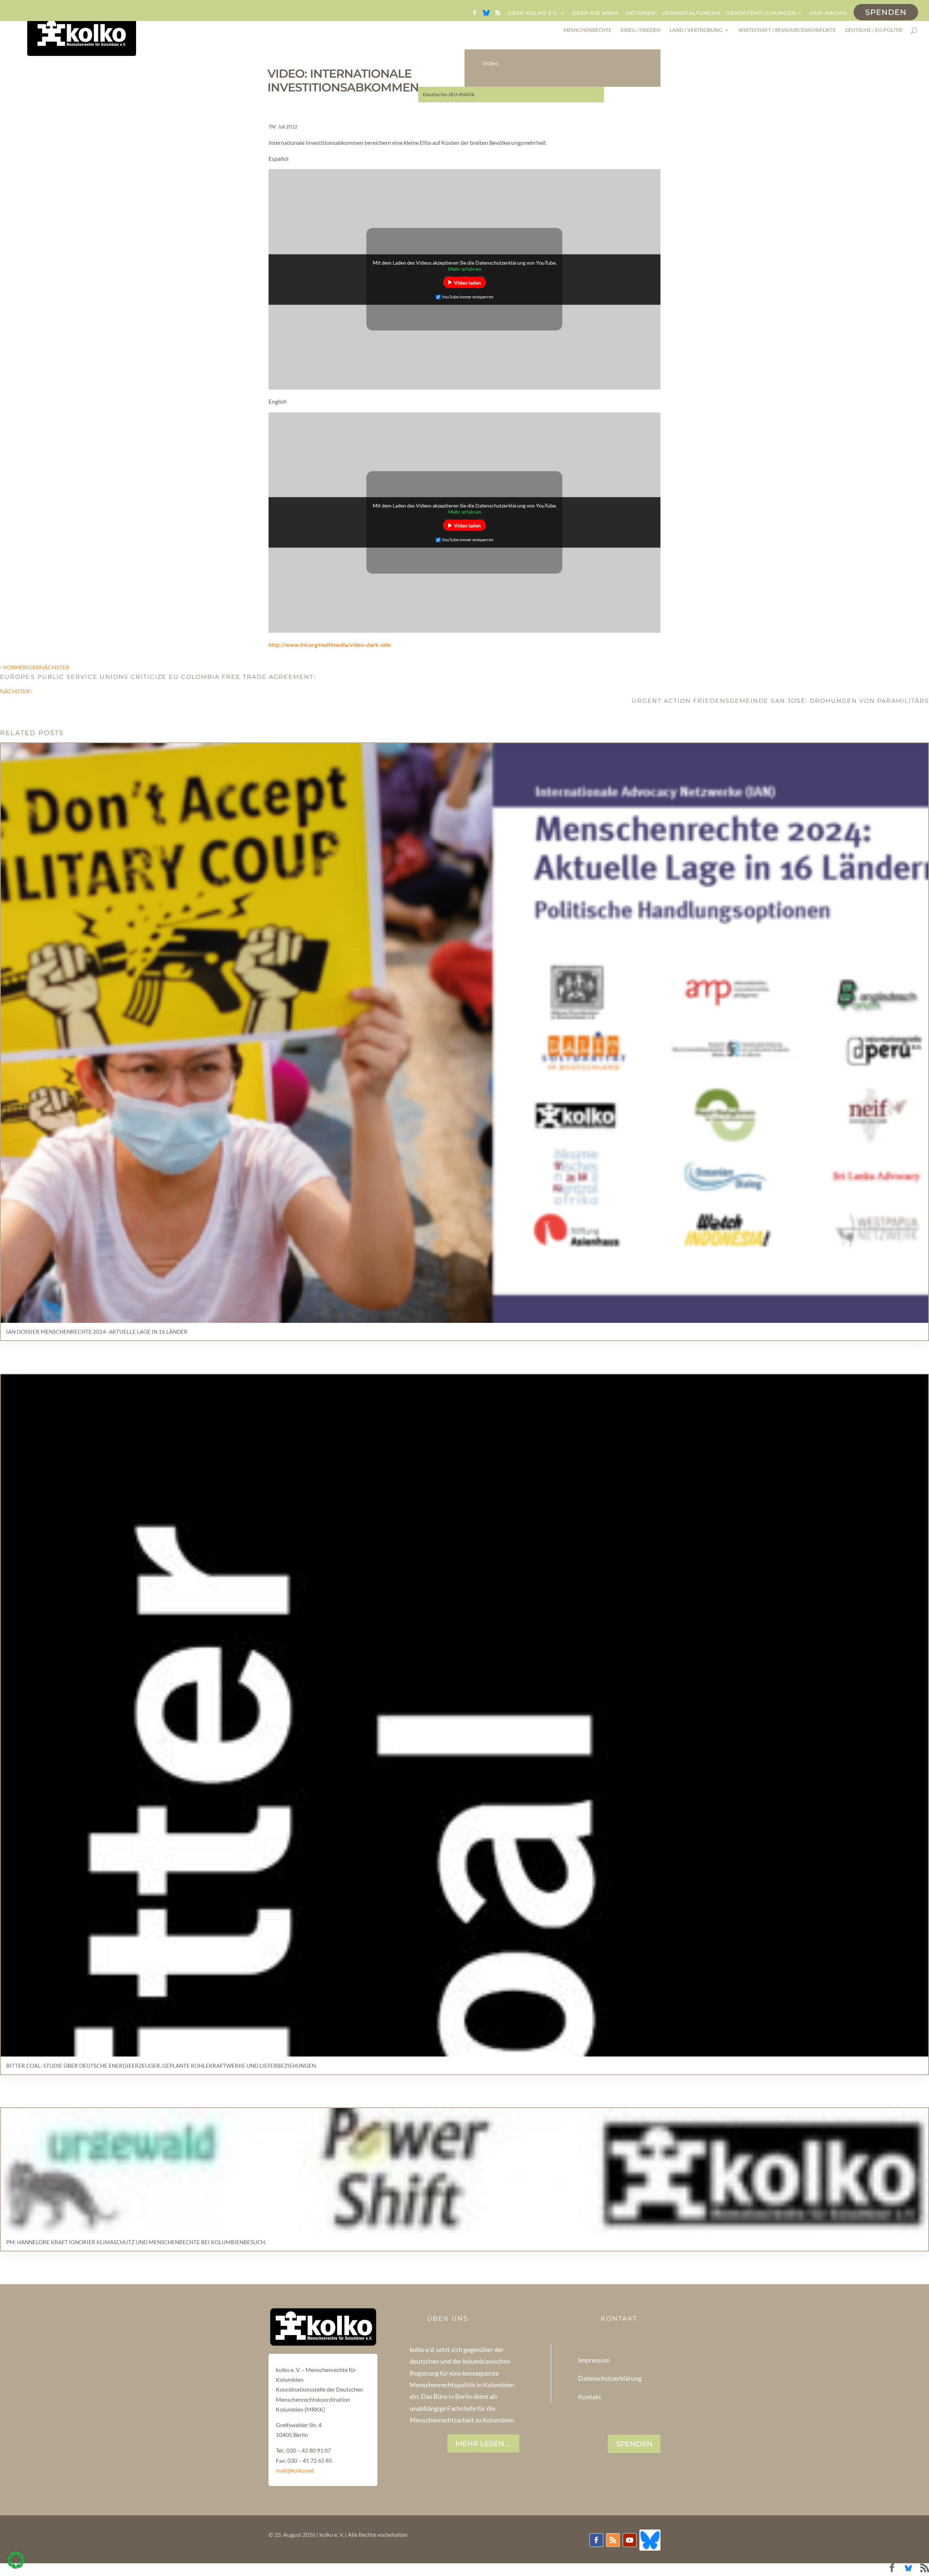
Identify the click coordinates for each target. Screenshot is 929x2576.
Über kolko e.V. (533, 13)
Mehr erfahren (465, 268)
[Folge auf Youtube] (630, 2540)
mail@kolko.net (295, 2470)
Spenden (886, 12)
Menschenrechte (588, 30)
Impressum (594, 2360)
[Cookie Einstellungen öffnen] (16, 2566)
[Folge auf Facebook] (596, 2540)
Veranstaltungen (691, 13)
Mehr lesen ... (483, 2443)
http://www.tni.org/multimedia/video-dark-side (330, 645)
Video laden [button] (467, 282)
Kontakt (590, 2397)
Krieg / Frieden (641, 30)
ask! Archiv (828, 13)
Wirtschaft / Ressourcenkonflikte (787, 30)
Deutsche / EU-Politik (874, 30)
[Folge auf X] (650, 2540)
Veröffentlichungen (761, 13)
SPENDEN (634, 2444)
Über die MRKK (596, 13)
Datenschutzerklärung (610, 2378)
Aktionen (641, 13)
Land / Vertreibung (696, 30)
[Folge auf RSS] (613, 2540)
